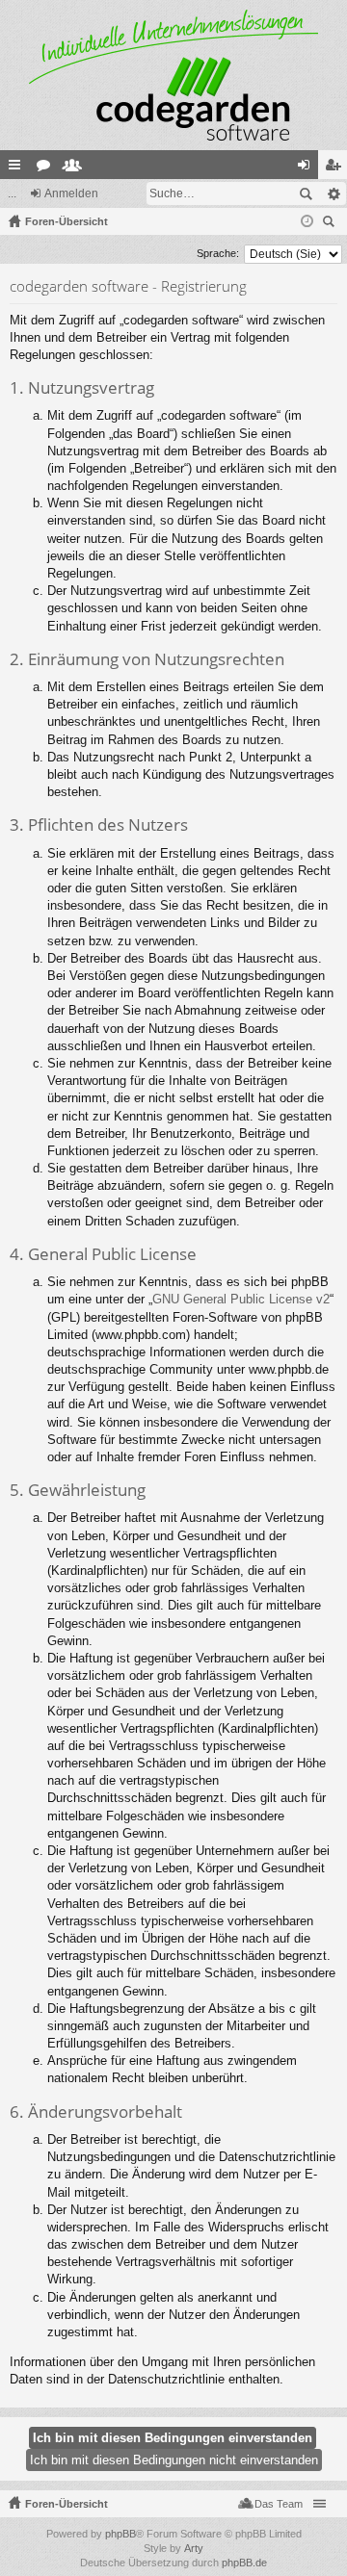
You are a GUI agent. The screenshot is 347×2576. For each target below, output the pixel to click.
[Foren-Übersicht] (173, 75)
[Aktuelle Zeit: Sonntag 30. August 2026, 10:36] (307, 221)
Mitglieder (76, 168)
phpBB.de (244, 2563)
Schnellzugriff (18, 168)
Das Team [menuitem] (279, 2504)
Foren (47, 168)
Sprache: (218, 253)
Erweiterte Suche (333, 193)
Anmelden (71, 193)
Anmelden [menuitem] (307, 168)
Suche (306, 193)
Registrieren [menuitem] (336, 168)
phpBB (120, 2534)
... (12, 193)
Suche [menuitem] (332, 224)
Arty (194, 2548)
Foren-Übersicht (67, 2504)
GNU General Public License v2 (241, 1299)
